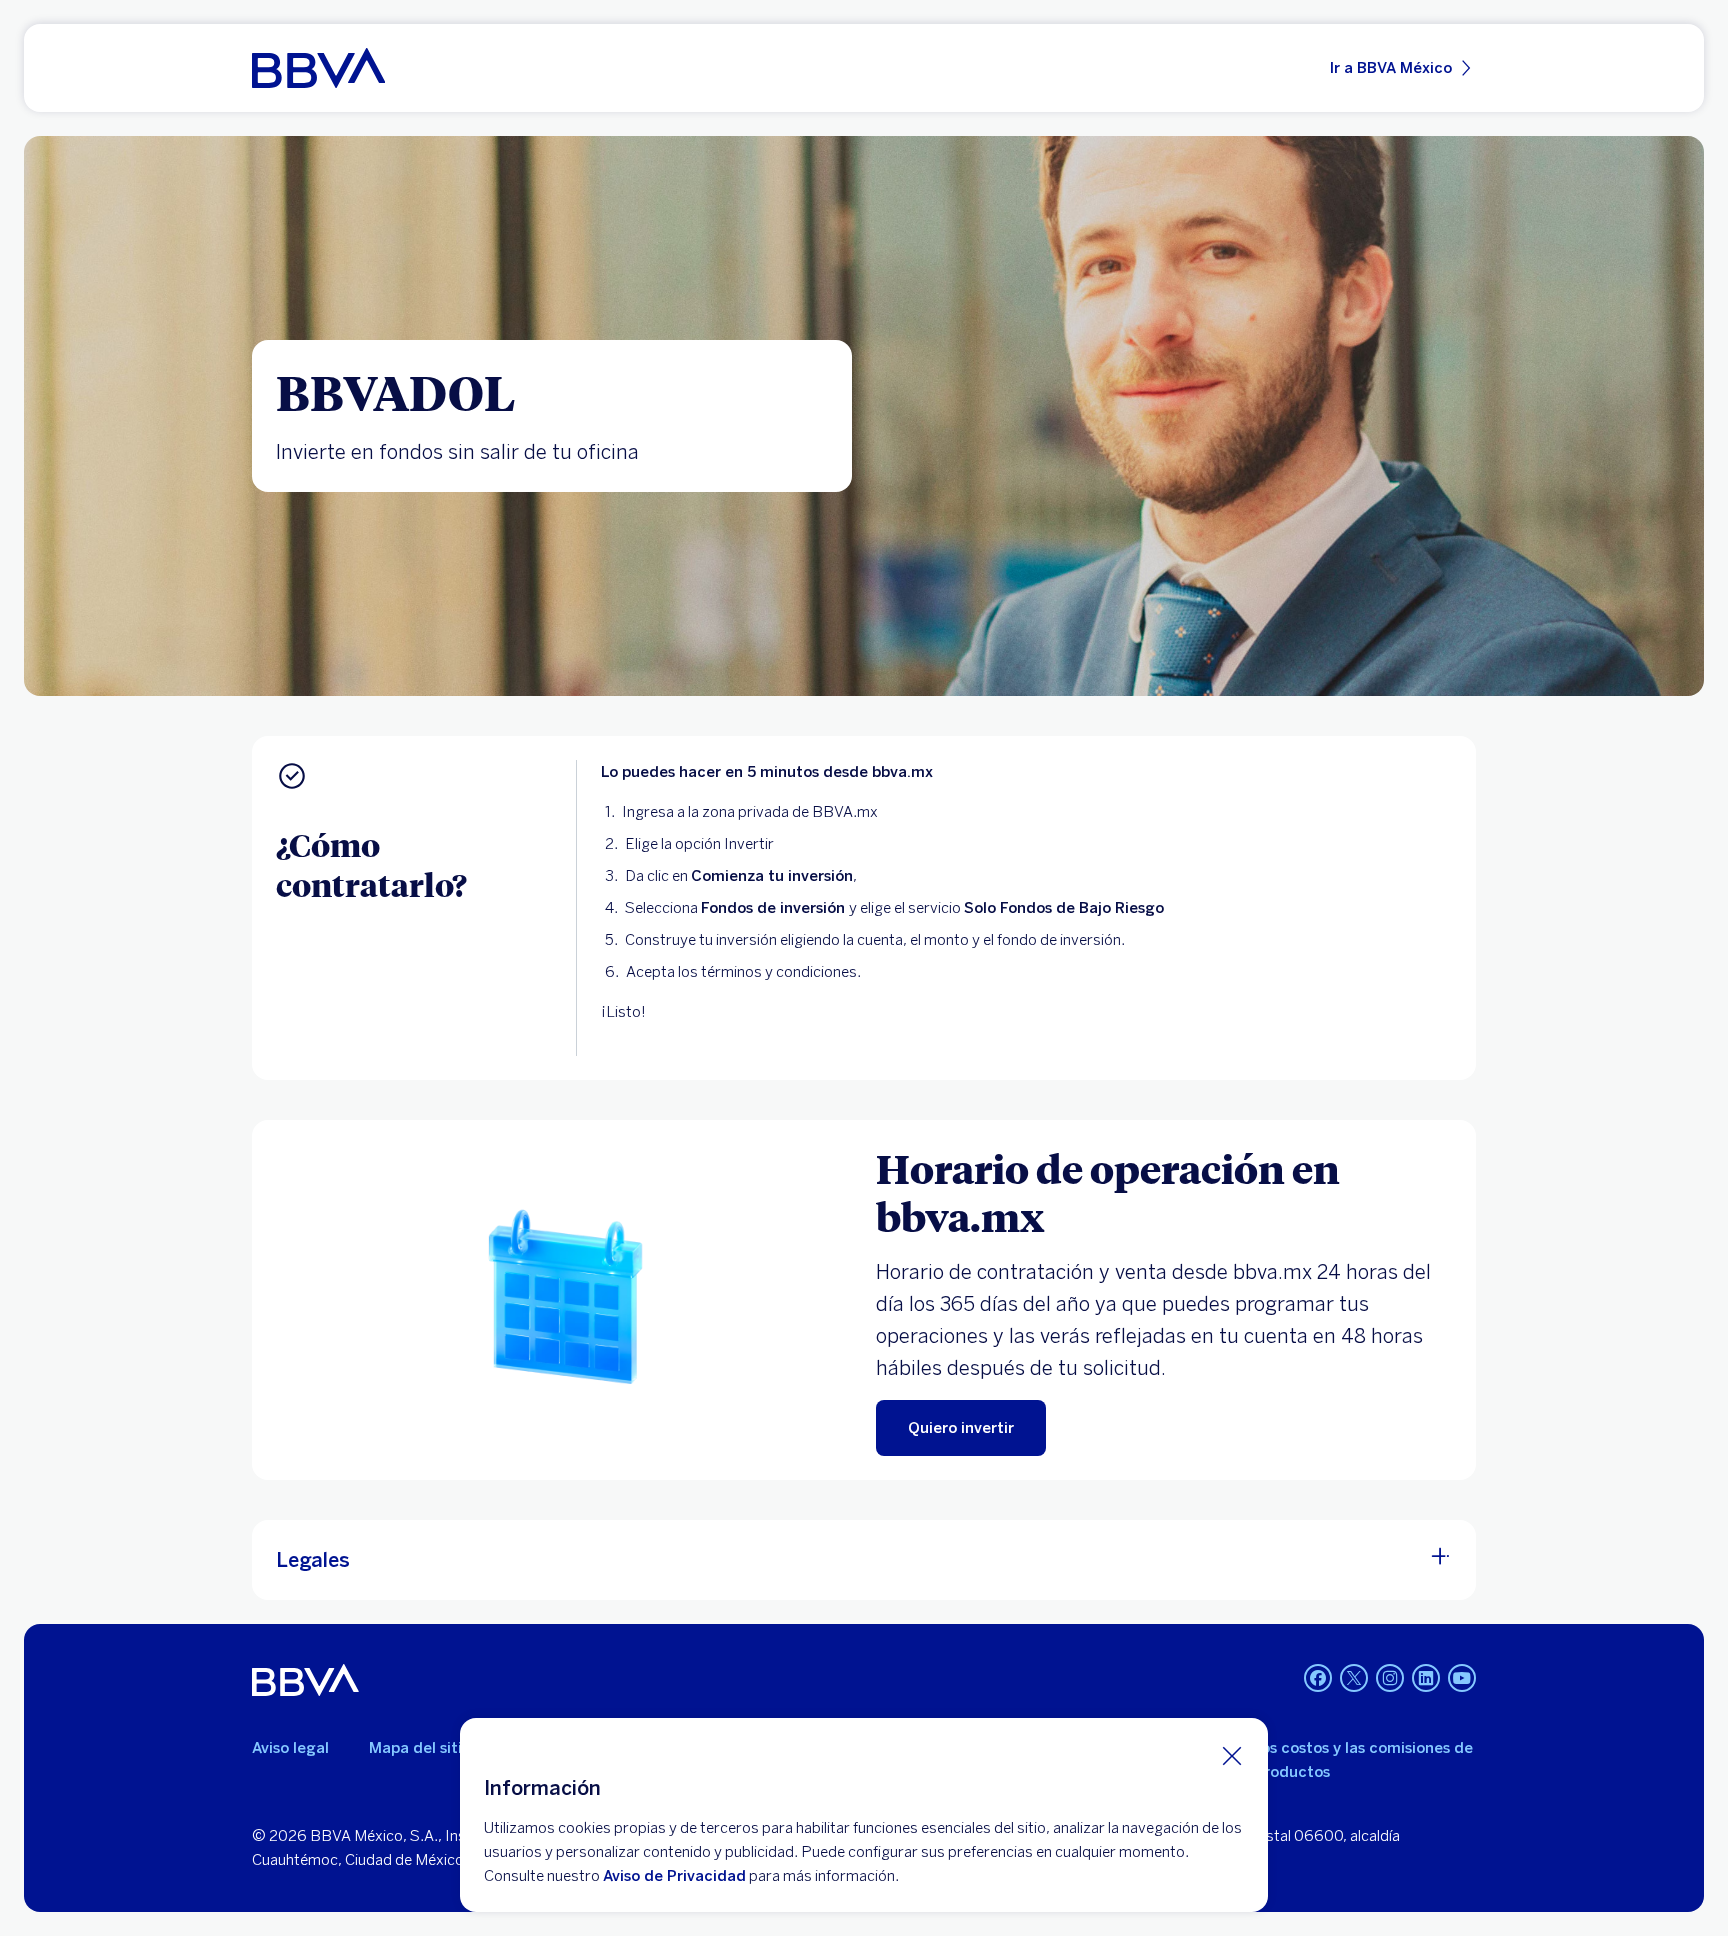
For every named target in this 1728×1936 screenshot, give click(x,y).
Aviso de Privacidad (674, 1876)
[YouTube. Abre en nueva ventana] (1462, 1678)
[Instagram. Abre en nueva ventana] (1390, 1678)
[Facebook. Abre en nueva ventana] (1318, 1678)
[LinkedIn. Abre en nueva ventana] (1426, 1678)
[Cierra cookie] (1232, 1755)
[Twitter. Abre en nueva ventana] (1354, 1678)
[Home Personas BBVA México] (318, 68)
